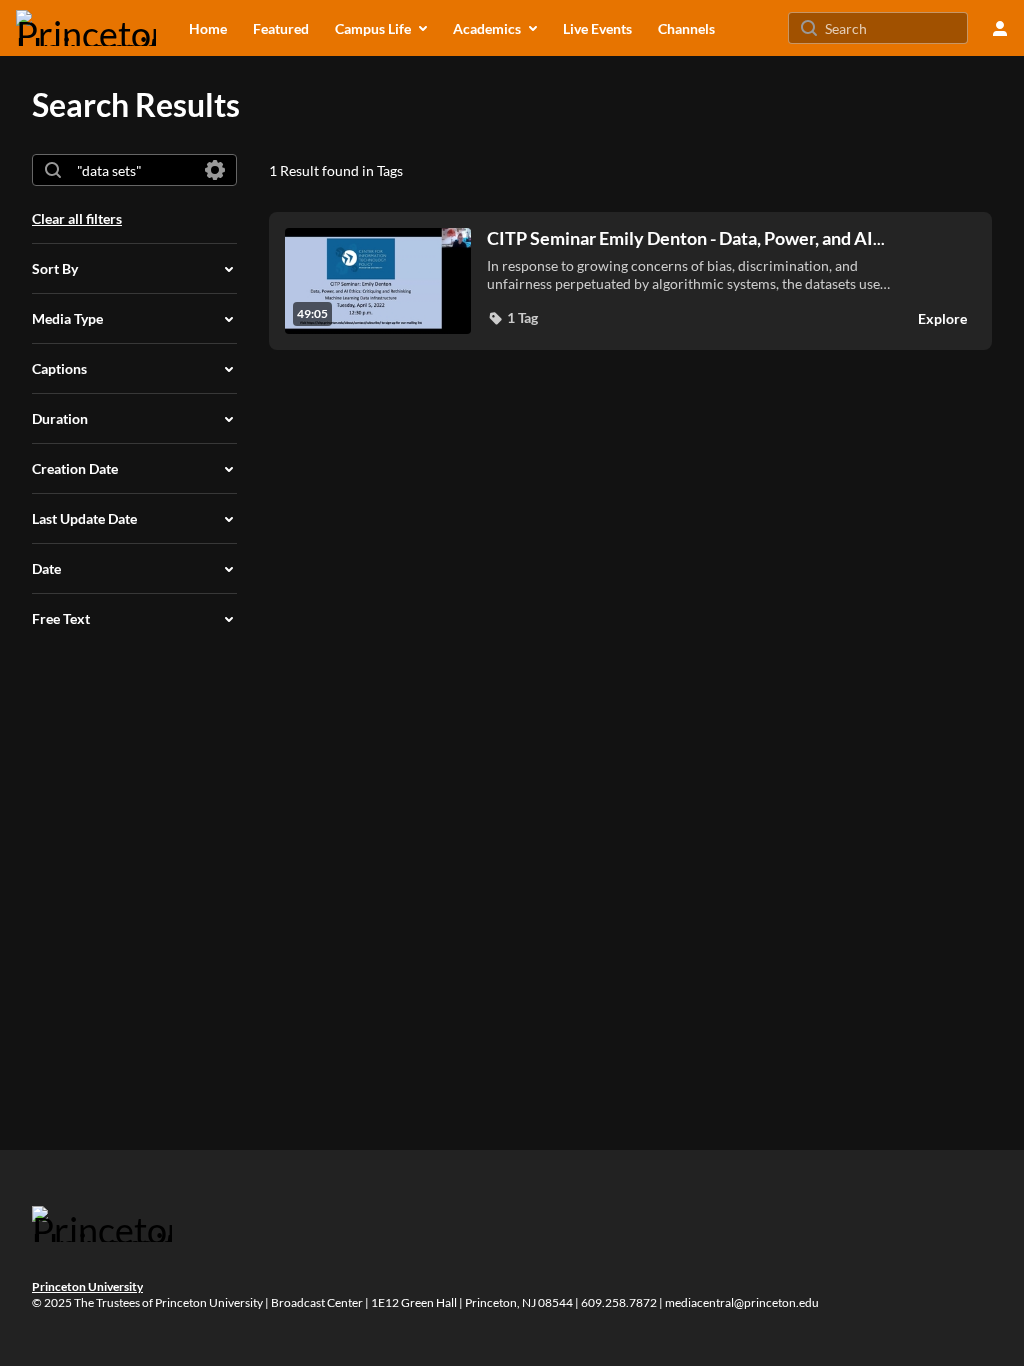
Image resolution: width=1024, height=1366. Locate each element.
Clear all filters (77, 218)
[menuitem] (208, 28)
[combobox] (133, 170)
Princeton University (87, 1286)
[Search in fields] (215, 170)
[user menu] (1000, 28)
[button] (512, 318)
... (686, 238)
